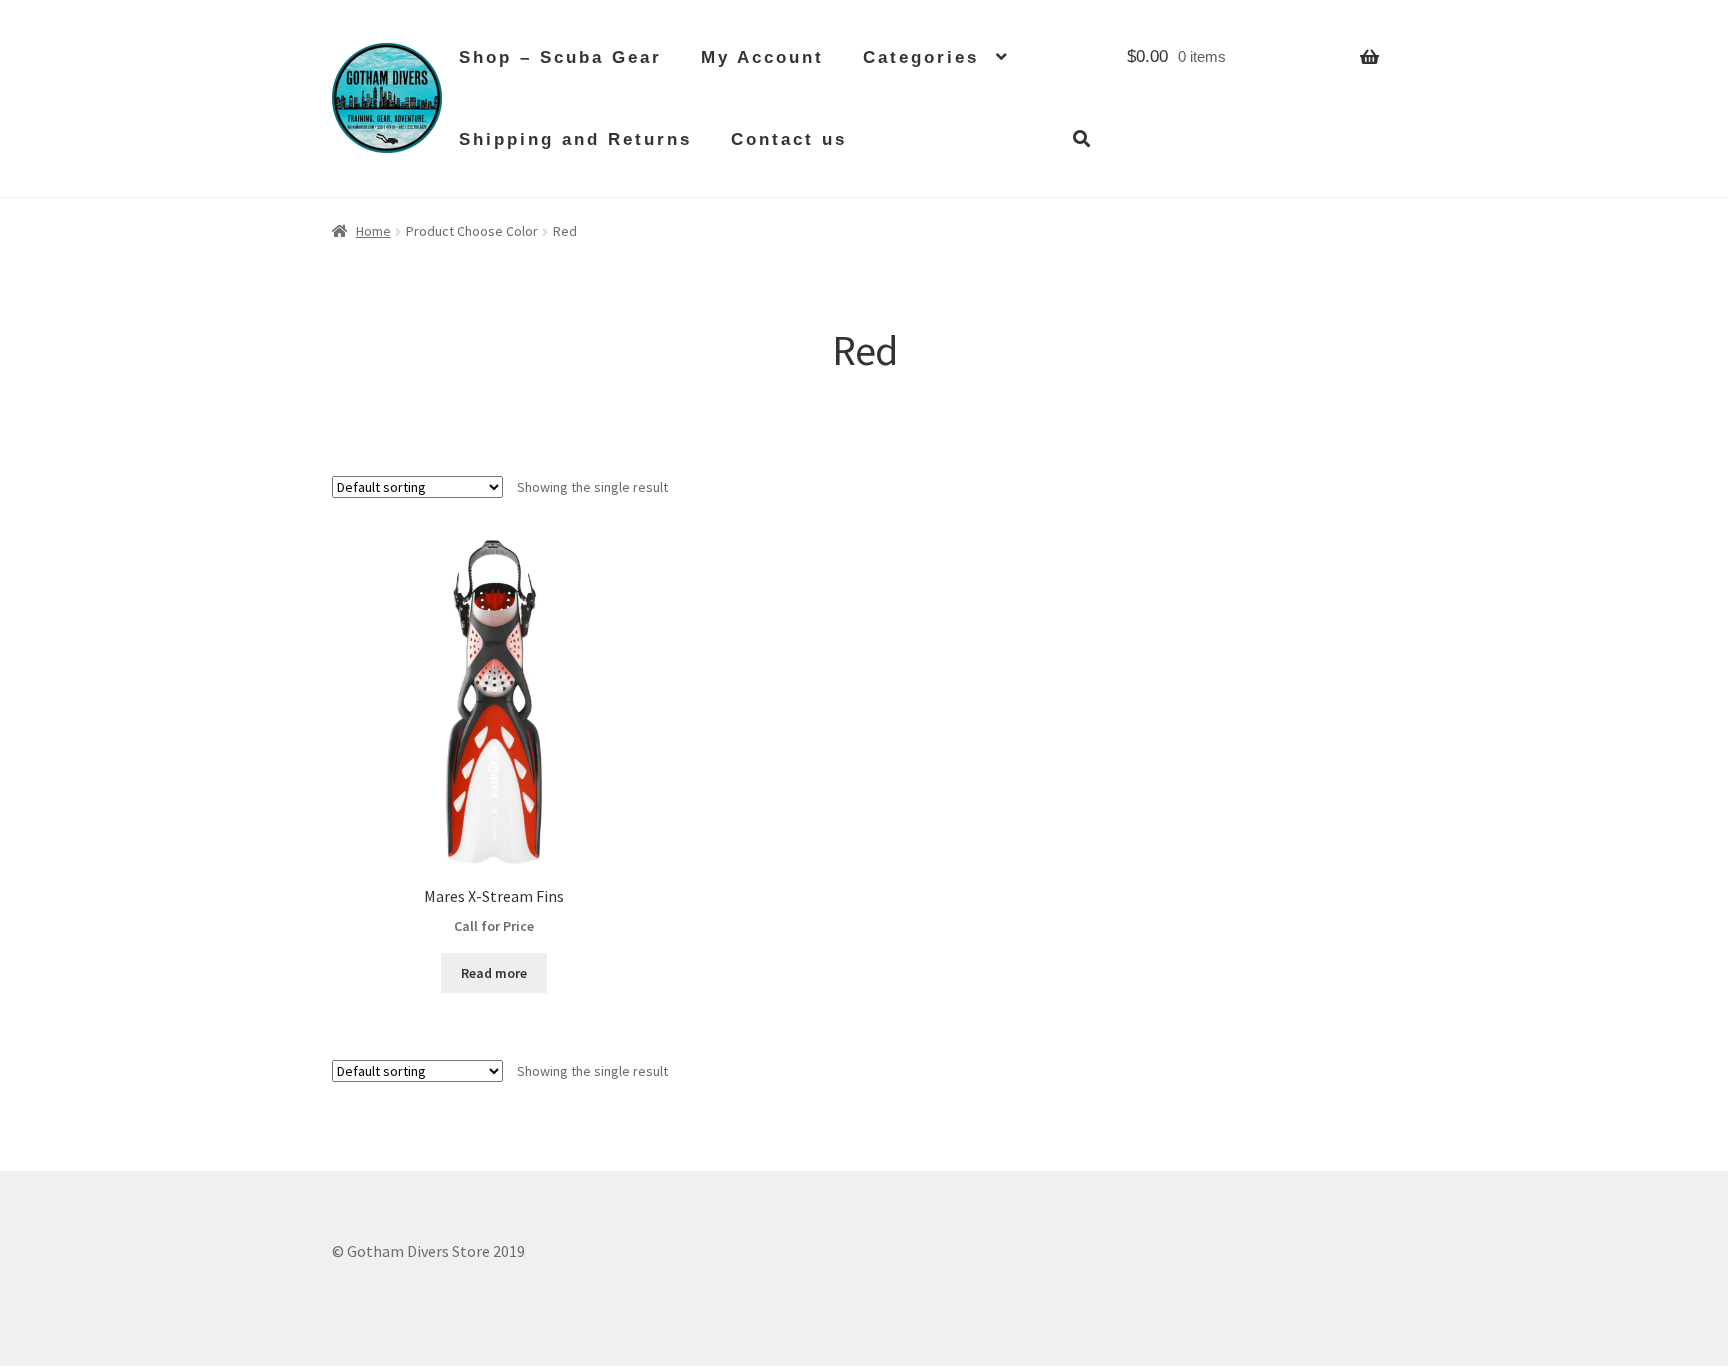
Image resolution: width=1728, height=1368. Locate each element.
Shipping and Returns (575, 139)
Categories (921, 57)
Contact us (789, 139)
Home (373, 231)
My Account (762, 57)
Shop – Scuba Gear (560, 57)
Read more (494, 973)
